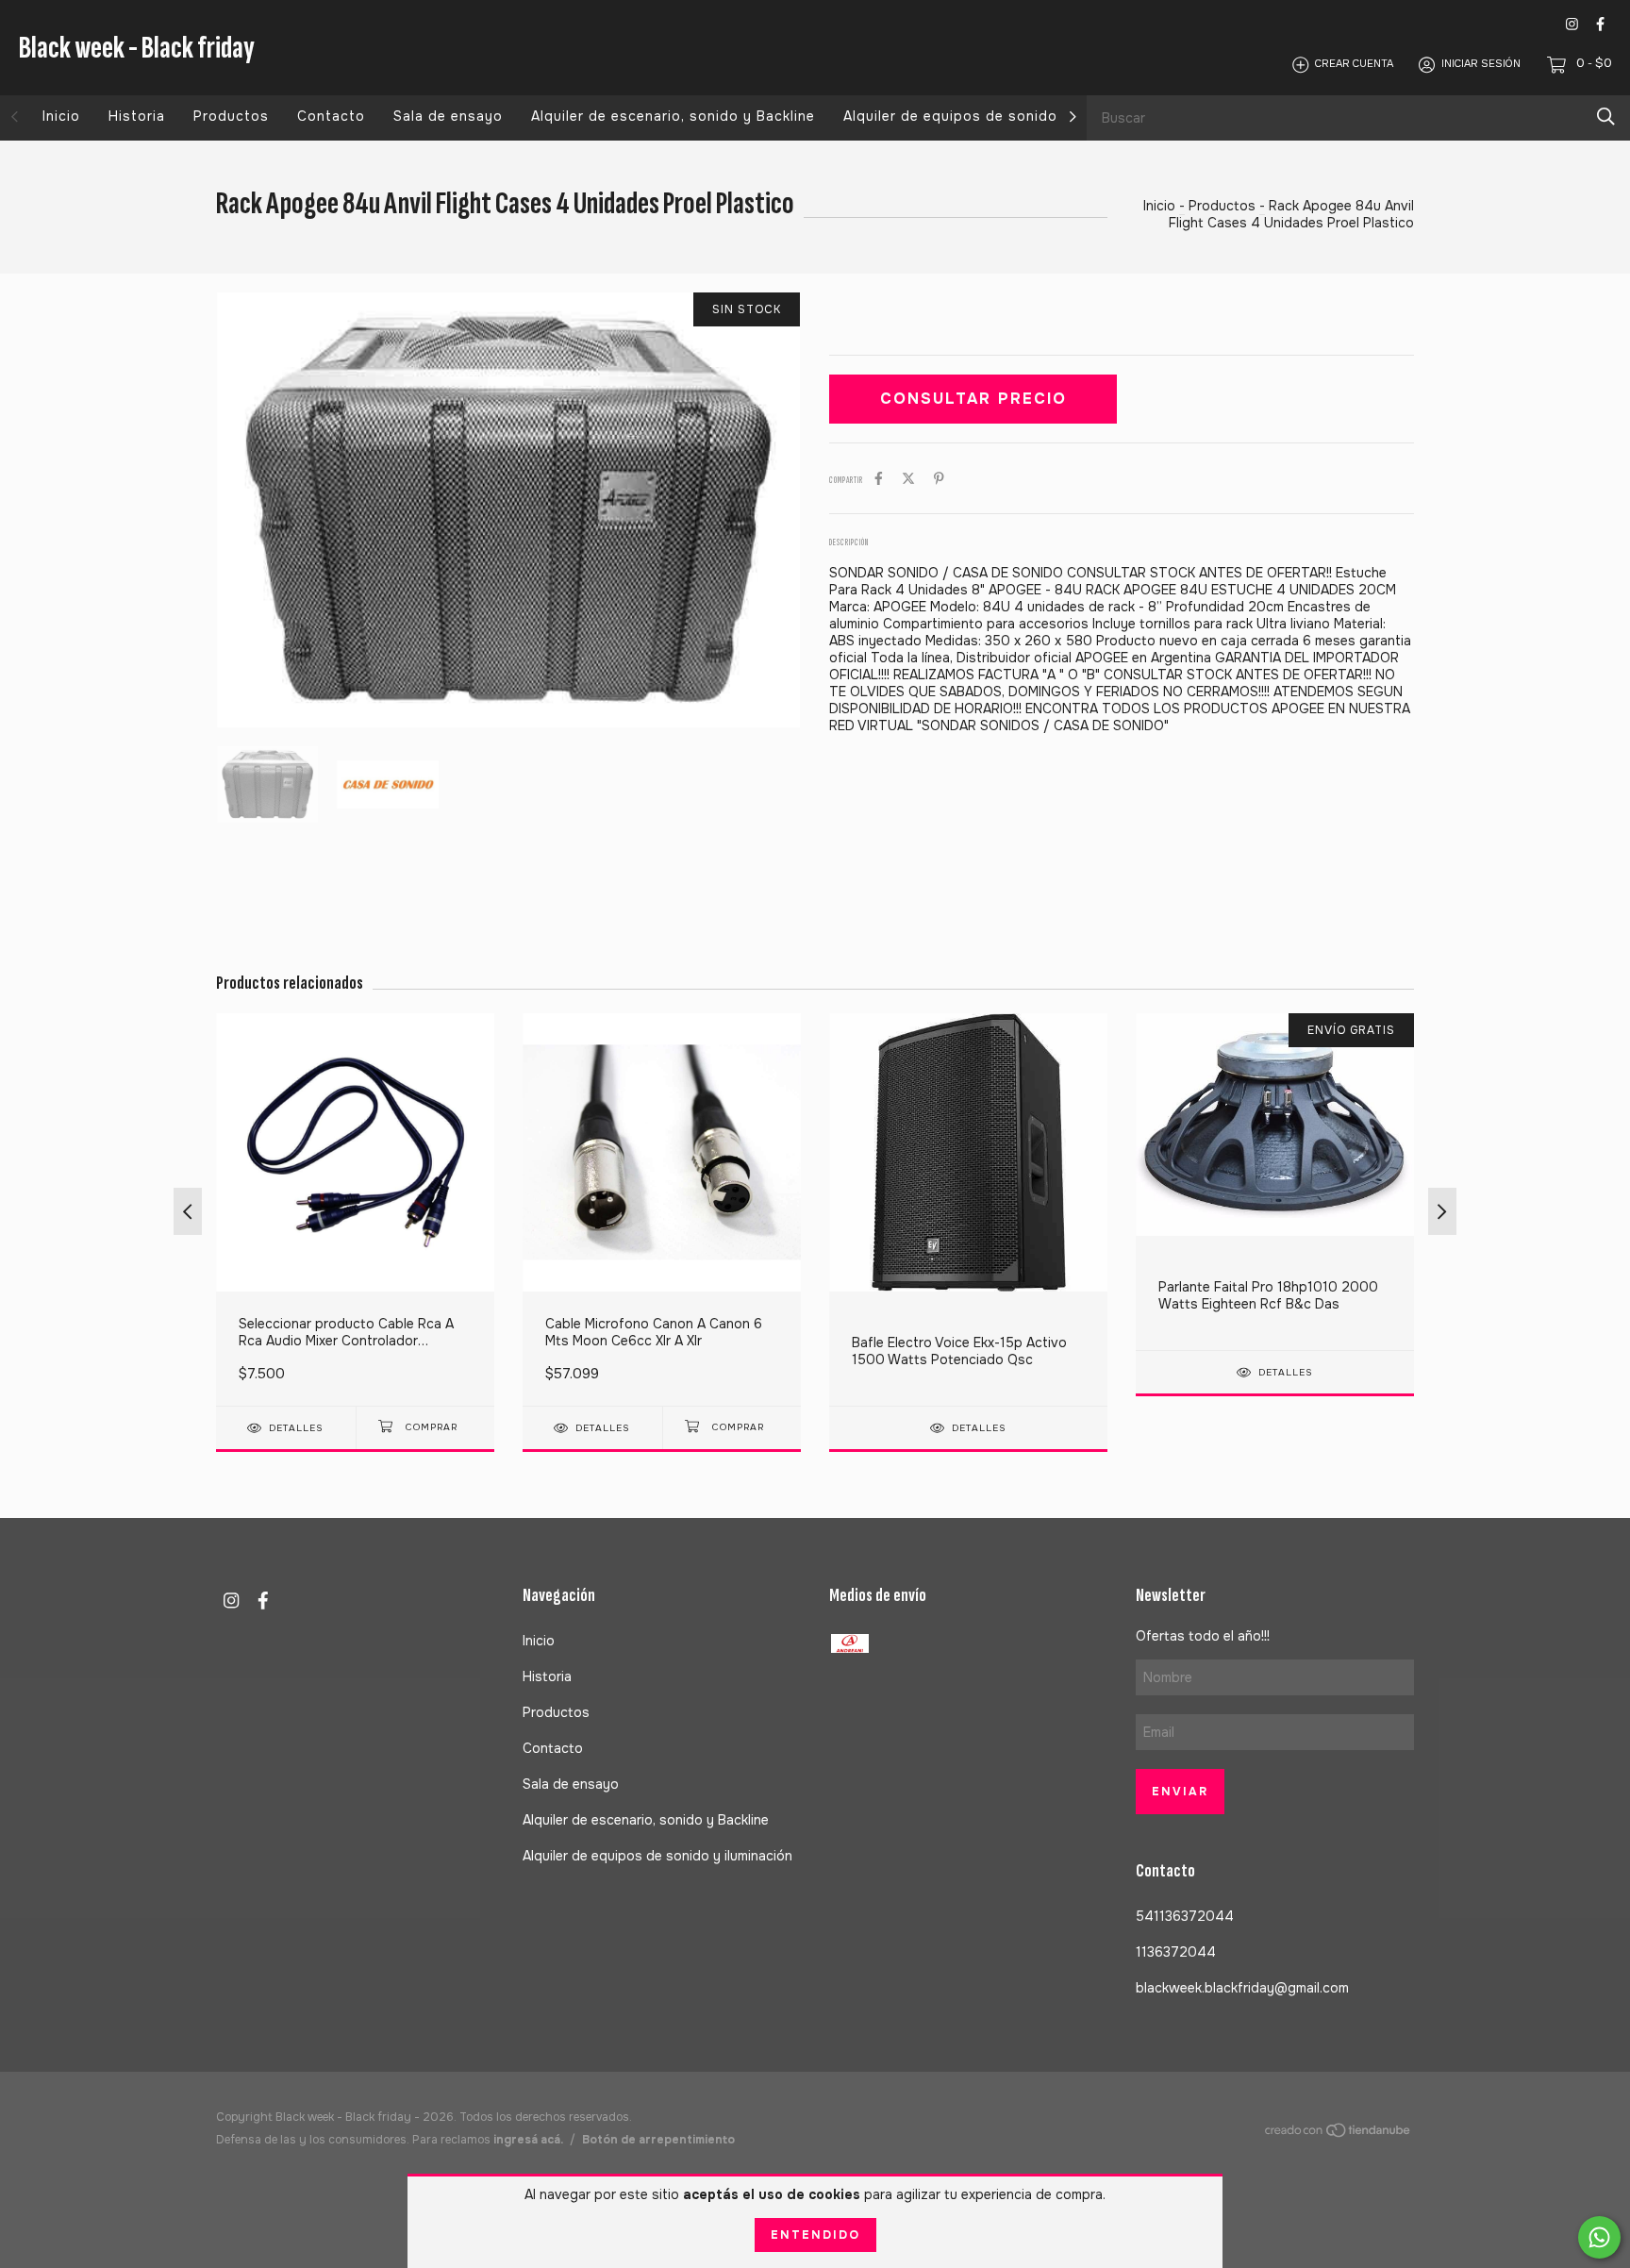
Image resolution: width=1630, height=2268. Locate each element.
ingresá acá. (528, 2140)
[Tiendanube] (1339, 2134)
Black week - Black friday (137, 48)
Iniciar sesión (1481, 64)
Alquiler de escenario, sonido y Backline (673, 116)
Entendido (815, 2235)
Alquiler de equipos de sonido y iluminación (998, 116)
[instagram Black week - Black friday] (1572, 24)
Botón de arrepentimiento (658, 2140)
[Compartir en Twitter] (908, 478)
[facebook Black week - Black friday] (1600, 24)
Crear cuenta (1354, 64)
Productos (231, 116)
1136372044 (1176, 1952)
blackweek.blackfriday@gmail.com (1242, 1988)
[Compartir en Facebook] (879, 478)
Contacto (331, 116)
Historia (137, 116)
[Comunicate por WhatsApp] (1599, 2237)
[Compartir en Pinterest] (939, 478)
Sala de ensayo (448, 116)
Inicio (61, 116)
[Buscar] (1606, 117)
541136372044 (1185, 1916)
